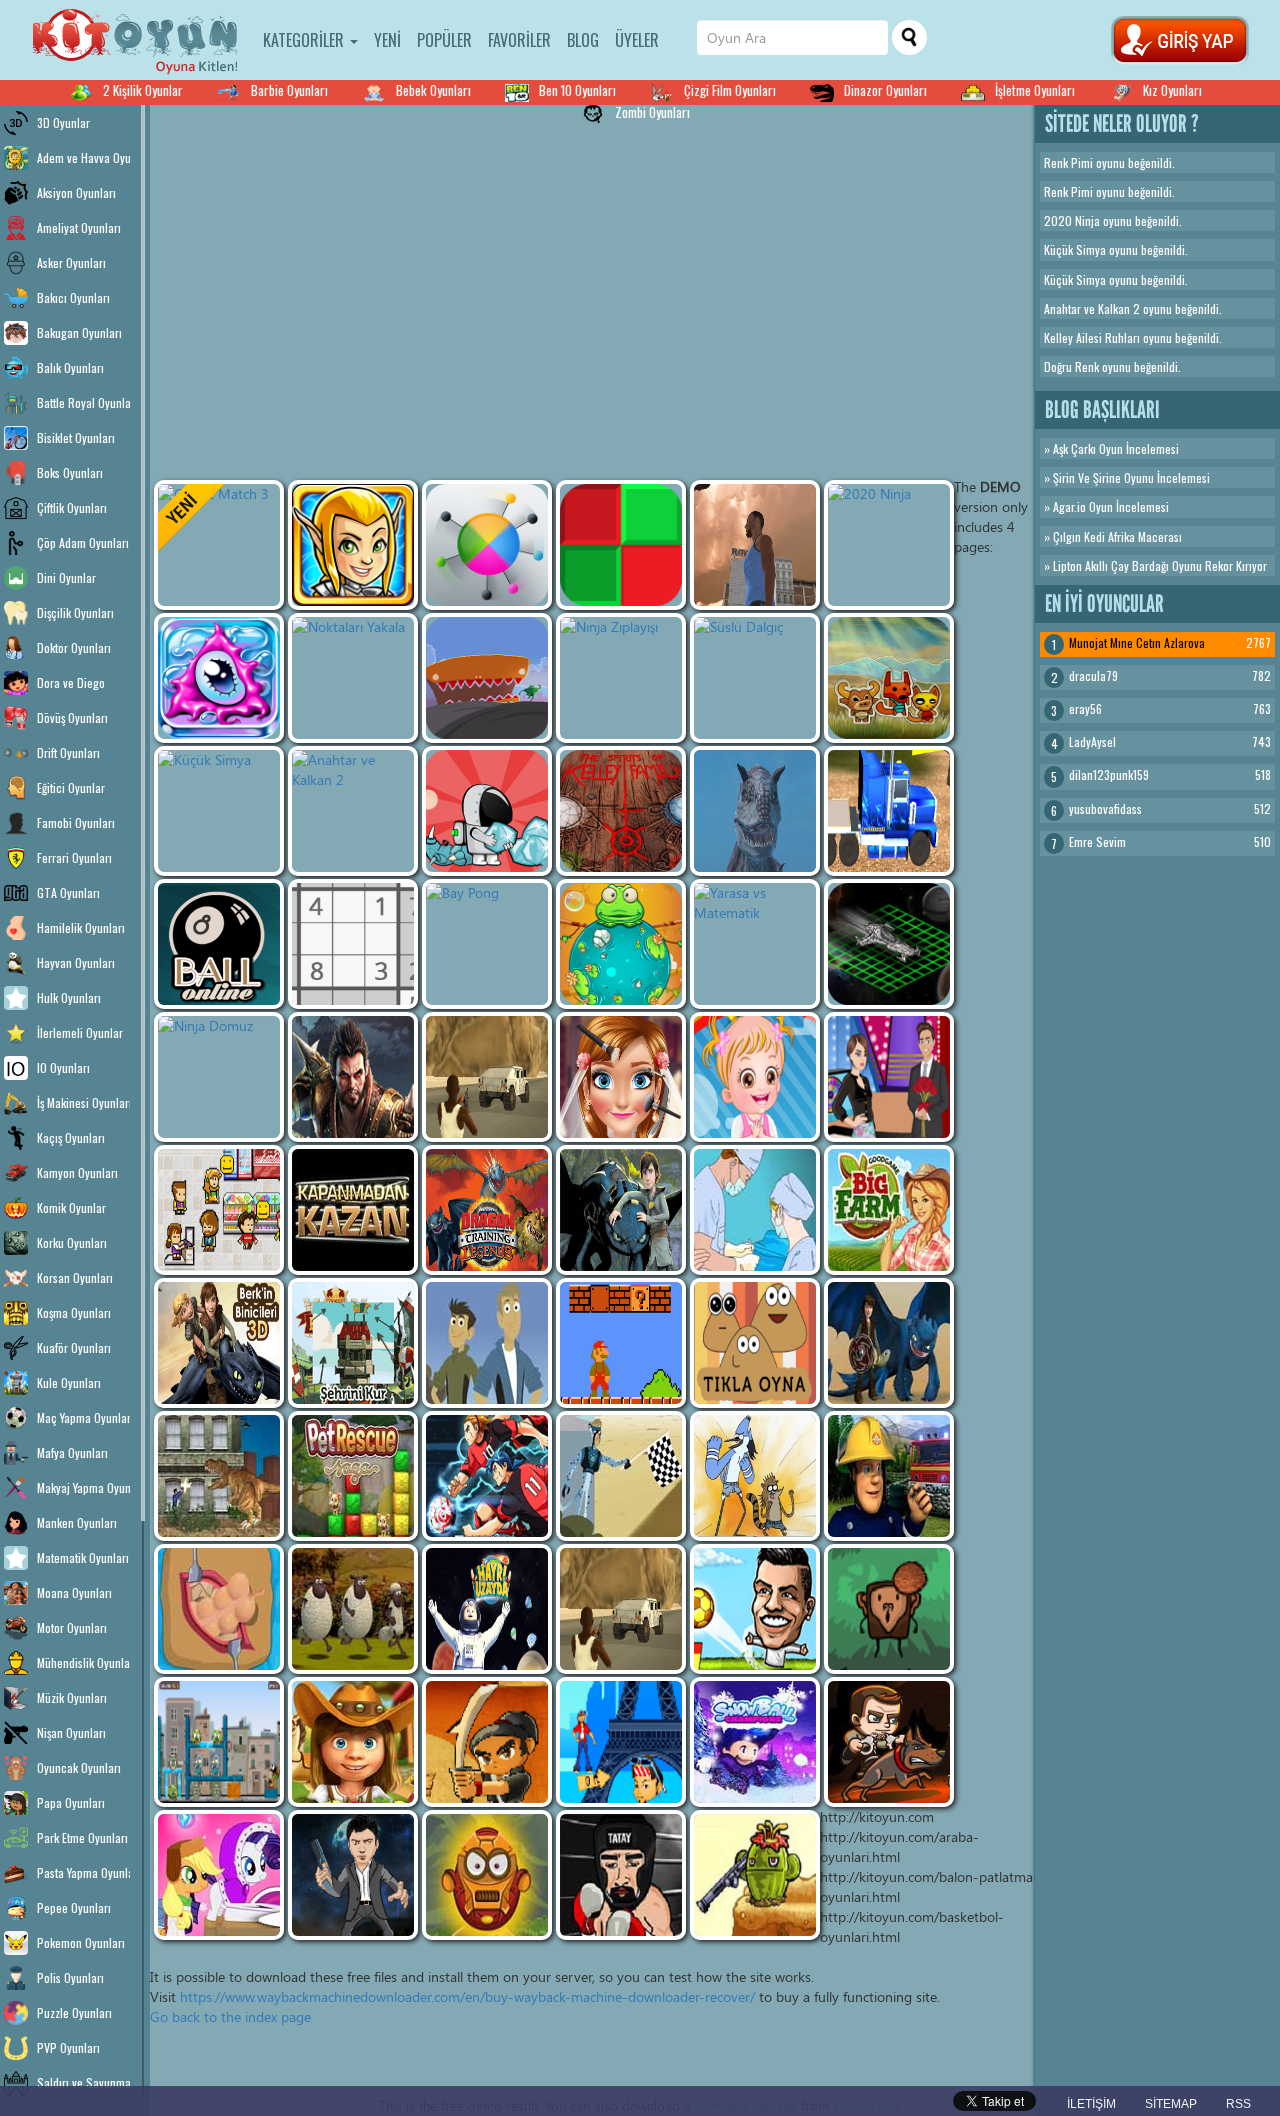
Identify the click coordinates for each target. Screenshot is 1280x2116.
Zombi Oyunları (652, 112)
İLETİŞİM (1091, 2104)
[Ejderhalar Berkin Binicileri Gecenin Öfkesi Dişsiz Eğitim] (889, 1343)
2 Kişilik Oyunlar (143, 90)
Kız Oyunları (1172, 90)
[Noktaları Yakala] (353, 678)
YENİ (387, 40)
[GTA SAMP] (487, 1077)
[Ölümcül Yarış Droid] (487, 678)
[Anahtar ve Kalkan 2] (353, 811)
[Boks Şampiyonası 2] (621, 1875)
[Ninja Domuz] (219, 1077)
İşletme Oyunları (1035, 90)
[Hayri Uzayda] (487, 1609)
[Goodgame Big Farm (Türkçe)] (889, 1210)
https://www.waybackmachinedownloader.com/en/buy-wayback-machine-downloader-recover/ (467, 1996)
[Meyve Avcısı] (487, 1742)
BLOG (583, 40)
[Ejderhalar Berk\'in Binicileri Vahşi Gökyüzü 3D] (219, 1343)
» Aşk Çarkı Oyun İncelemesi (1111, 448)
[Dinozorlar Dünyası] (755, 811)
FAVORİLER (519, 40)
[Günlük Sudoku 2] (353, 944)
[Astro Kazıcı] (487, 811)
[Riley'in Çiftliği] (353, 1742)
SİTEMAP (1171, 2104)
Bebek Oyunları (433, 90)
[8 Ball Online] (219, 944)
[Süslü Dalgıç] (755, 678)
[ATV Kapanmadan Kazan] (353, 1210)
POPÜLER (444, 40)
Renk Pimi (1068, 162)
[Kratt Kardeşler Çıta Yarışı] (621, 1476)
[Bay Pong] (487, 944)
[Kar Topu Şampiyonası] (755, 1742)
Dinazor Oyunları (885, 90)
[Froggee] (621, 944)
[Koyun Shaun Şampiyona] (353, 1609)
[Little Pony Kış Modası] (219, 1875)
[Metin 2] (353, 1077)
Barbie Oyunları (289, 90)
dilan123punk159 (1109, 774)
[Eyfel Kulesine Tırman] (621, 1742)
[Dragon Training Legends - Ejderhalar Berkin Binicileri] (487, 1210)
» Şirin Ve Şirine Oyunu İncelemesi (1127, 477)
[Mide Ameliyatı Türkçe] (755, 1210)
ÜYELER (637, 40)
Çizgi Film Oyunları (730, 90)
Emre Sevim (1097, 841)
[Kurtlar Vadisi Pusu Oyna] (353, 1875)
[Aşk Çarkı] (889, 1077)
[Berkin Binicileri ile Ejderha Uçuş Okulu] (621, 1210)
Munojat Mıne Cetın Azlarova (1137, 642)
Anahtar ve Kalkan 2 (1092, 308)
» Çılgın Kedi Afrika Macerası (1113, 536)
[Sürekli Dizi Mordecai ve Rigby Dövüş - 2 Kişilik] (755, 1476)
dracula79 (1093, 675)
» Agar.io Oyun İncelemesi (1106, 506)
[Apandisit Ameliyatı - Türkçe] (219, 1609)
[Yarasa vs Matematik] (755, 944)
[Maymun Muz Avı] (889, 1609)
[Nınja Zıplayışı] (621, 678)
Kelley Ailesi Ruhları (1092, 337)
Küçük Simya (1075, 249)
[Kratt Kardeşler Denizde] (487, 1343)
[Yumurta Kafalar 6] (487, 1875)
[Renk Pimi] (487, 545)
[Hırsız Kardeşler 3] (889, 1742)
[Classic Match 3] (219, 545)
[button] (1180, 35)
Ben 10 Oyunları (577, 90)
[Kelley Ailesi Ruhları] (621, 811)
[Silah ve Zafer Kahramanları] (353, 545)
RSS (1238, 2104)
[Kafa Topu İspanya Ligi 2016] (755, 1609)
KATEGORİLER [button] (305, 40)
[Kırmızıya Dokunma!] (621, 545)
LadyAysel (1092, 741)
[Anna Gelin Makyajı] (621, 1077)
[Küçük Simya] (219, 811)
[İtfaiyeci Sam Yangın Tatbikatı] (889, 1476)
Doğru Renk (1071, 366)
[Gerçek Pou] (755, 1343)
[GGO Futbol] (487, 1476)
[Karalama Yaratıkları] (219, 678)
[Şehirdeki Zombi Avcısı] (219, 1742)
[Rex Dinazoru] (219, 1476)
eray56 (1085, 708)
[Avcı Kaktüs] (755, 1875)
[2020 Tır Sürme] (889, 811)
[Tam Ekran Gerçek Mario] (621, 1343)
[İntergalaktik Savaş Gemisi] (889, 944)
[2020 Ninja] (889, 545)
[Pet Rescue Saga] (353, 1476)
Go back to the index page (230, 2016)
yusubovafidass (1105, 808)
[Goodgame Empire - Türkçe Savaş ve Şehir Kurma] (353, 1343)
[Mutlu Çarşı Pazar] (219, 1210)
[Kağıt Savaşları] (889, 678)
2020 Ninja (1072, 220)
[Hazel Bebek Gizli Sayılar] (755, 1077)
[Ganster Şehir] (755, 545)
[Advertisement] (640, 245)
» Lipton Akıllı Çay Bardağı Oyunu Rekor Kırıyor (1155, 565)
